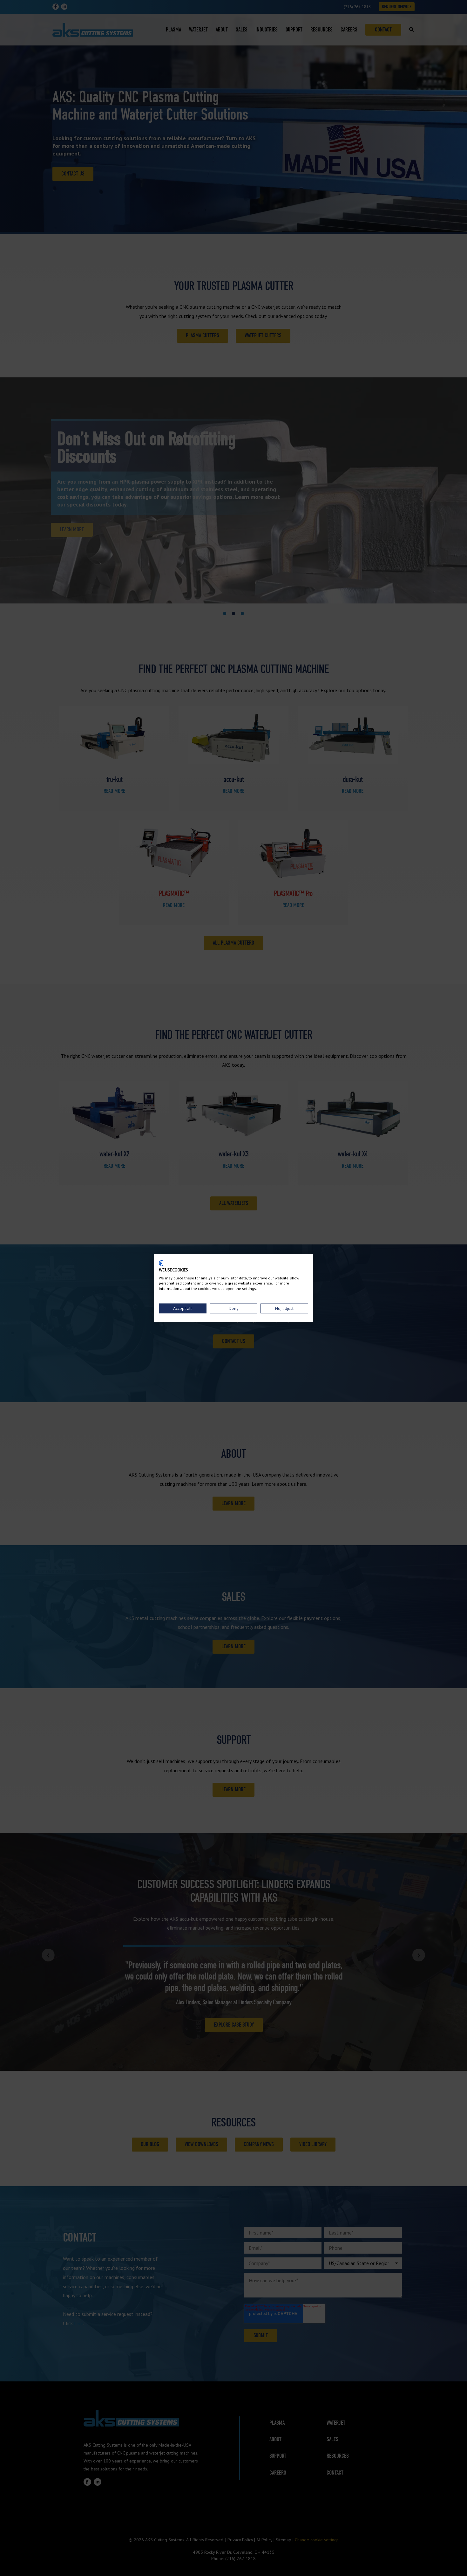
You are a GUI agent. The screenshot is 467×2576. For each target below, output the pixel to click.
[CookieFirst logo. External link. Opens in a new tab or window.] (161, 1263)
